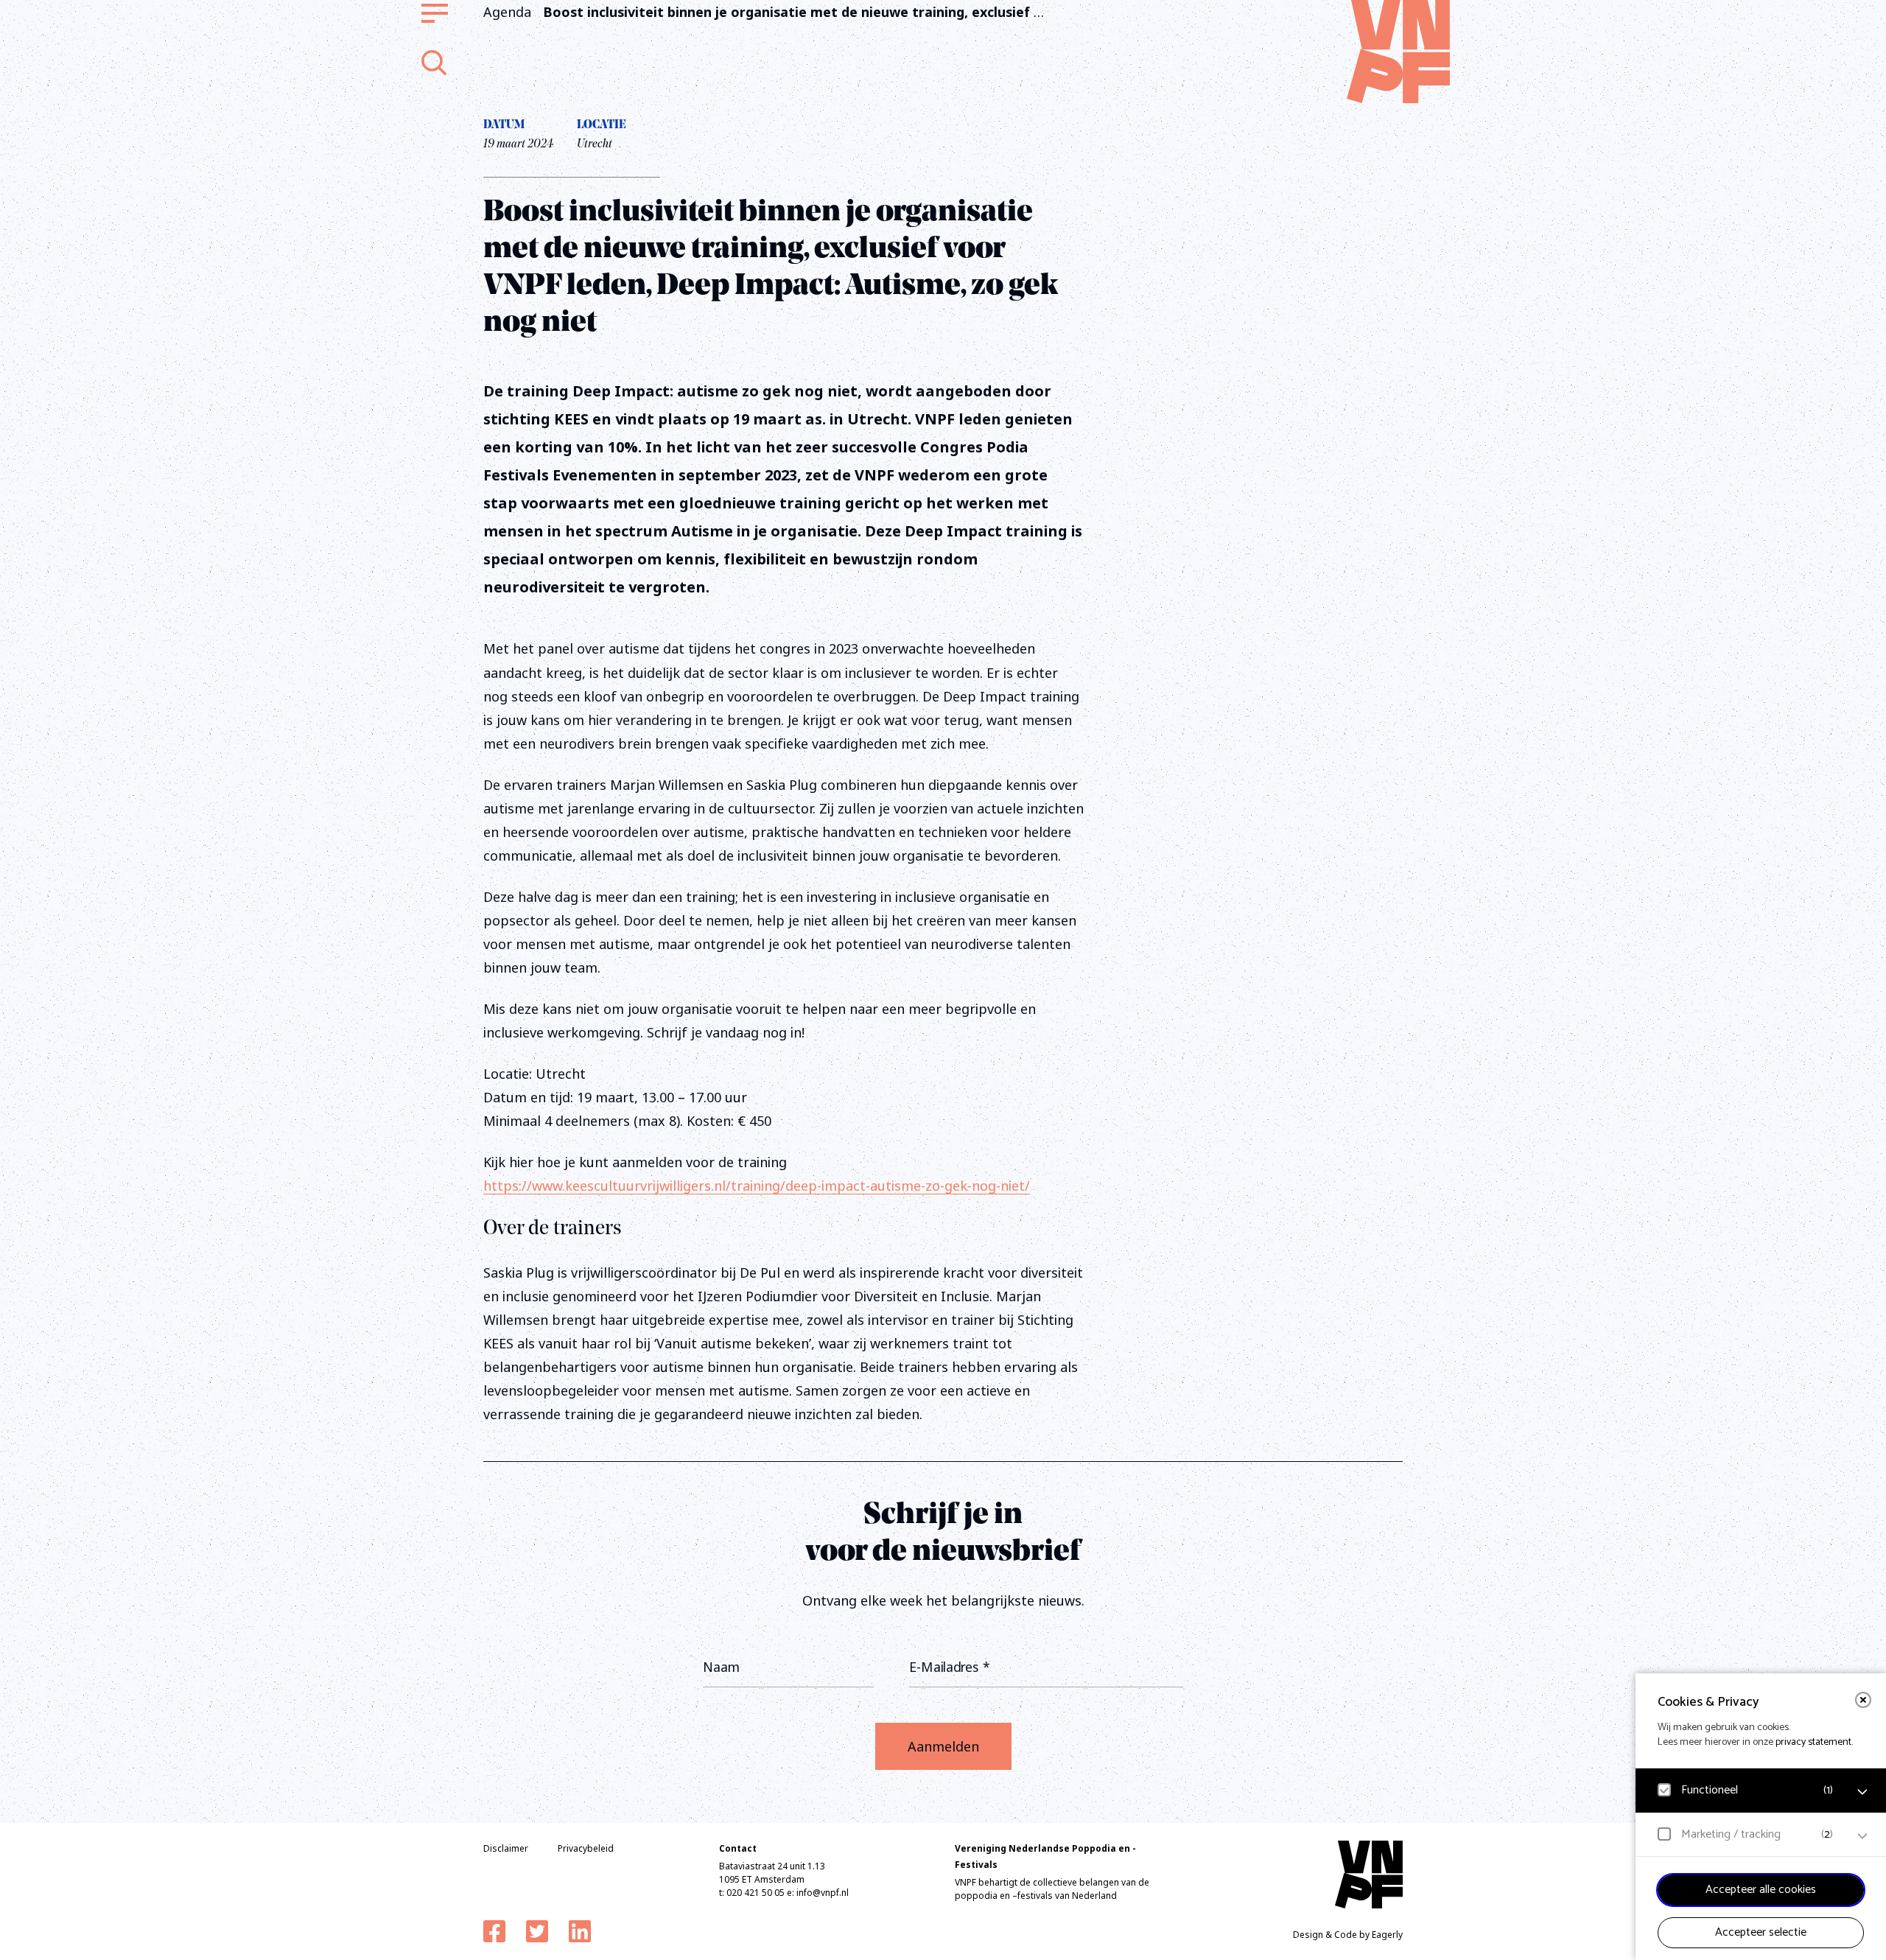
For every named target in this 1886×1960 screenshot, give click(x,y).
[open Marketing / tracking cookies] (1862, 1836)
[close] (1863, 1700)
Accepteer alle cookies (1761, 1890)
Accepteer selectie (1761, 1932)
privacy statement (1813, 1742)
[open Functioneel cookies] (1862, 1792)
